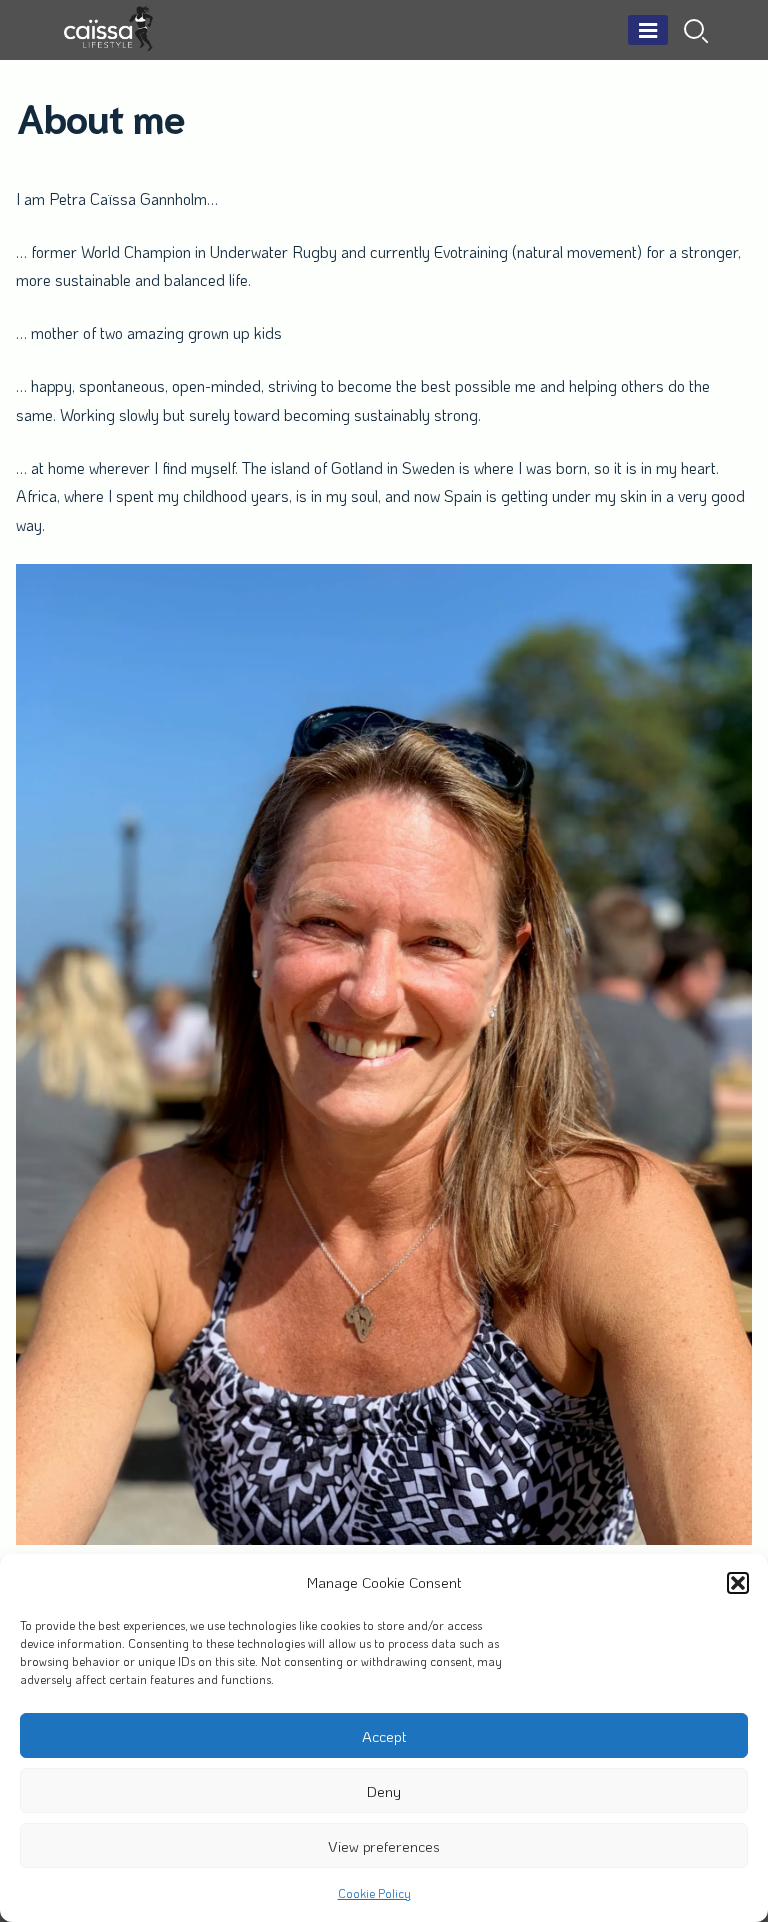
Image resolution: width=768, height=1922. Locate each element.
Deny (384, 1791)
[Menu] (648, 30)
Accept (384, 1736)
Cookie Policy (374, 1893)
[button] (738, 1583)
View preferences (384, 1846)
